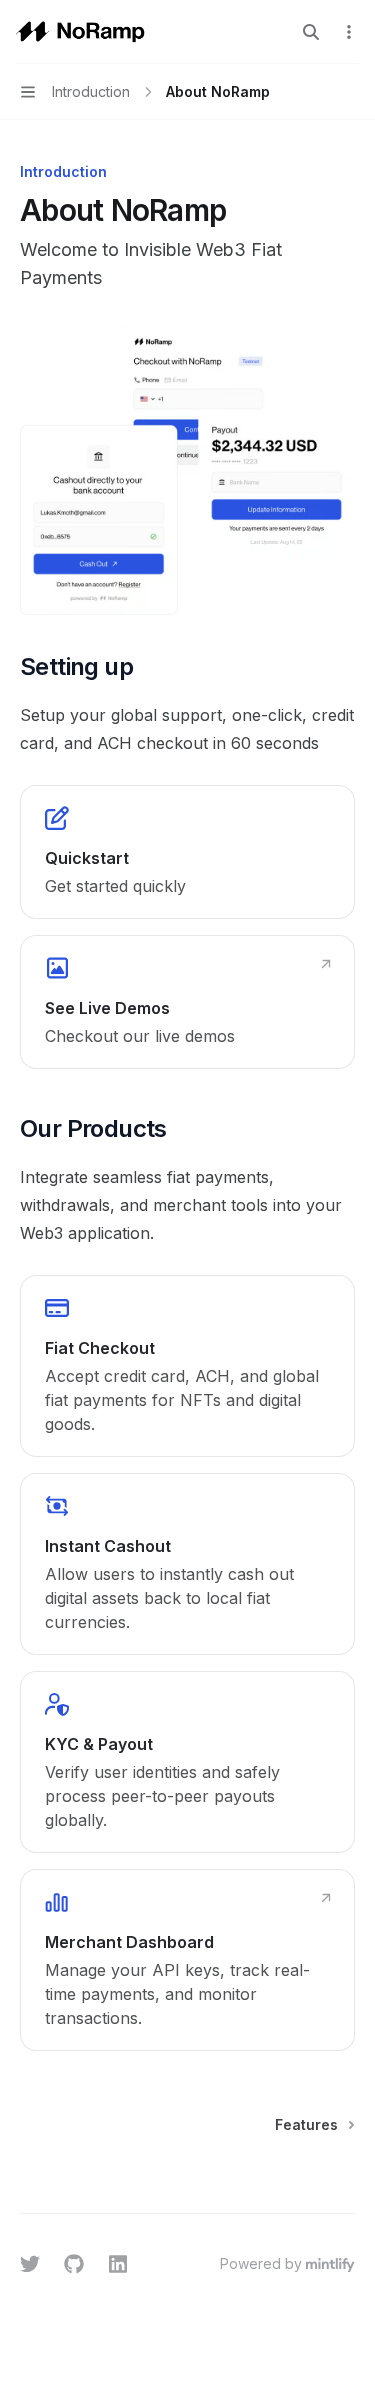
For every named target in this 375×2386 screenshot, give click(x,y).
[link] (187, 852)
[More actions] (349, 32)
